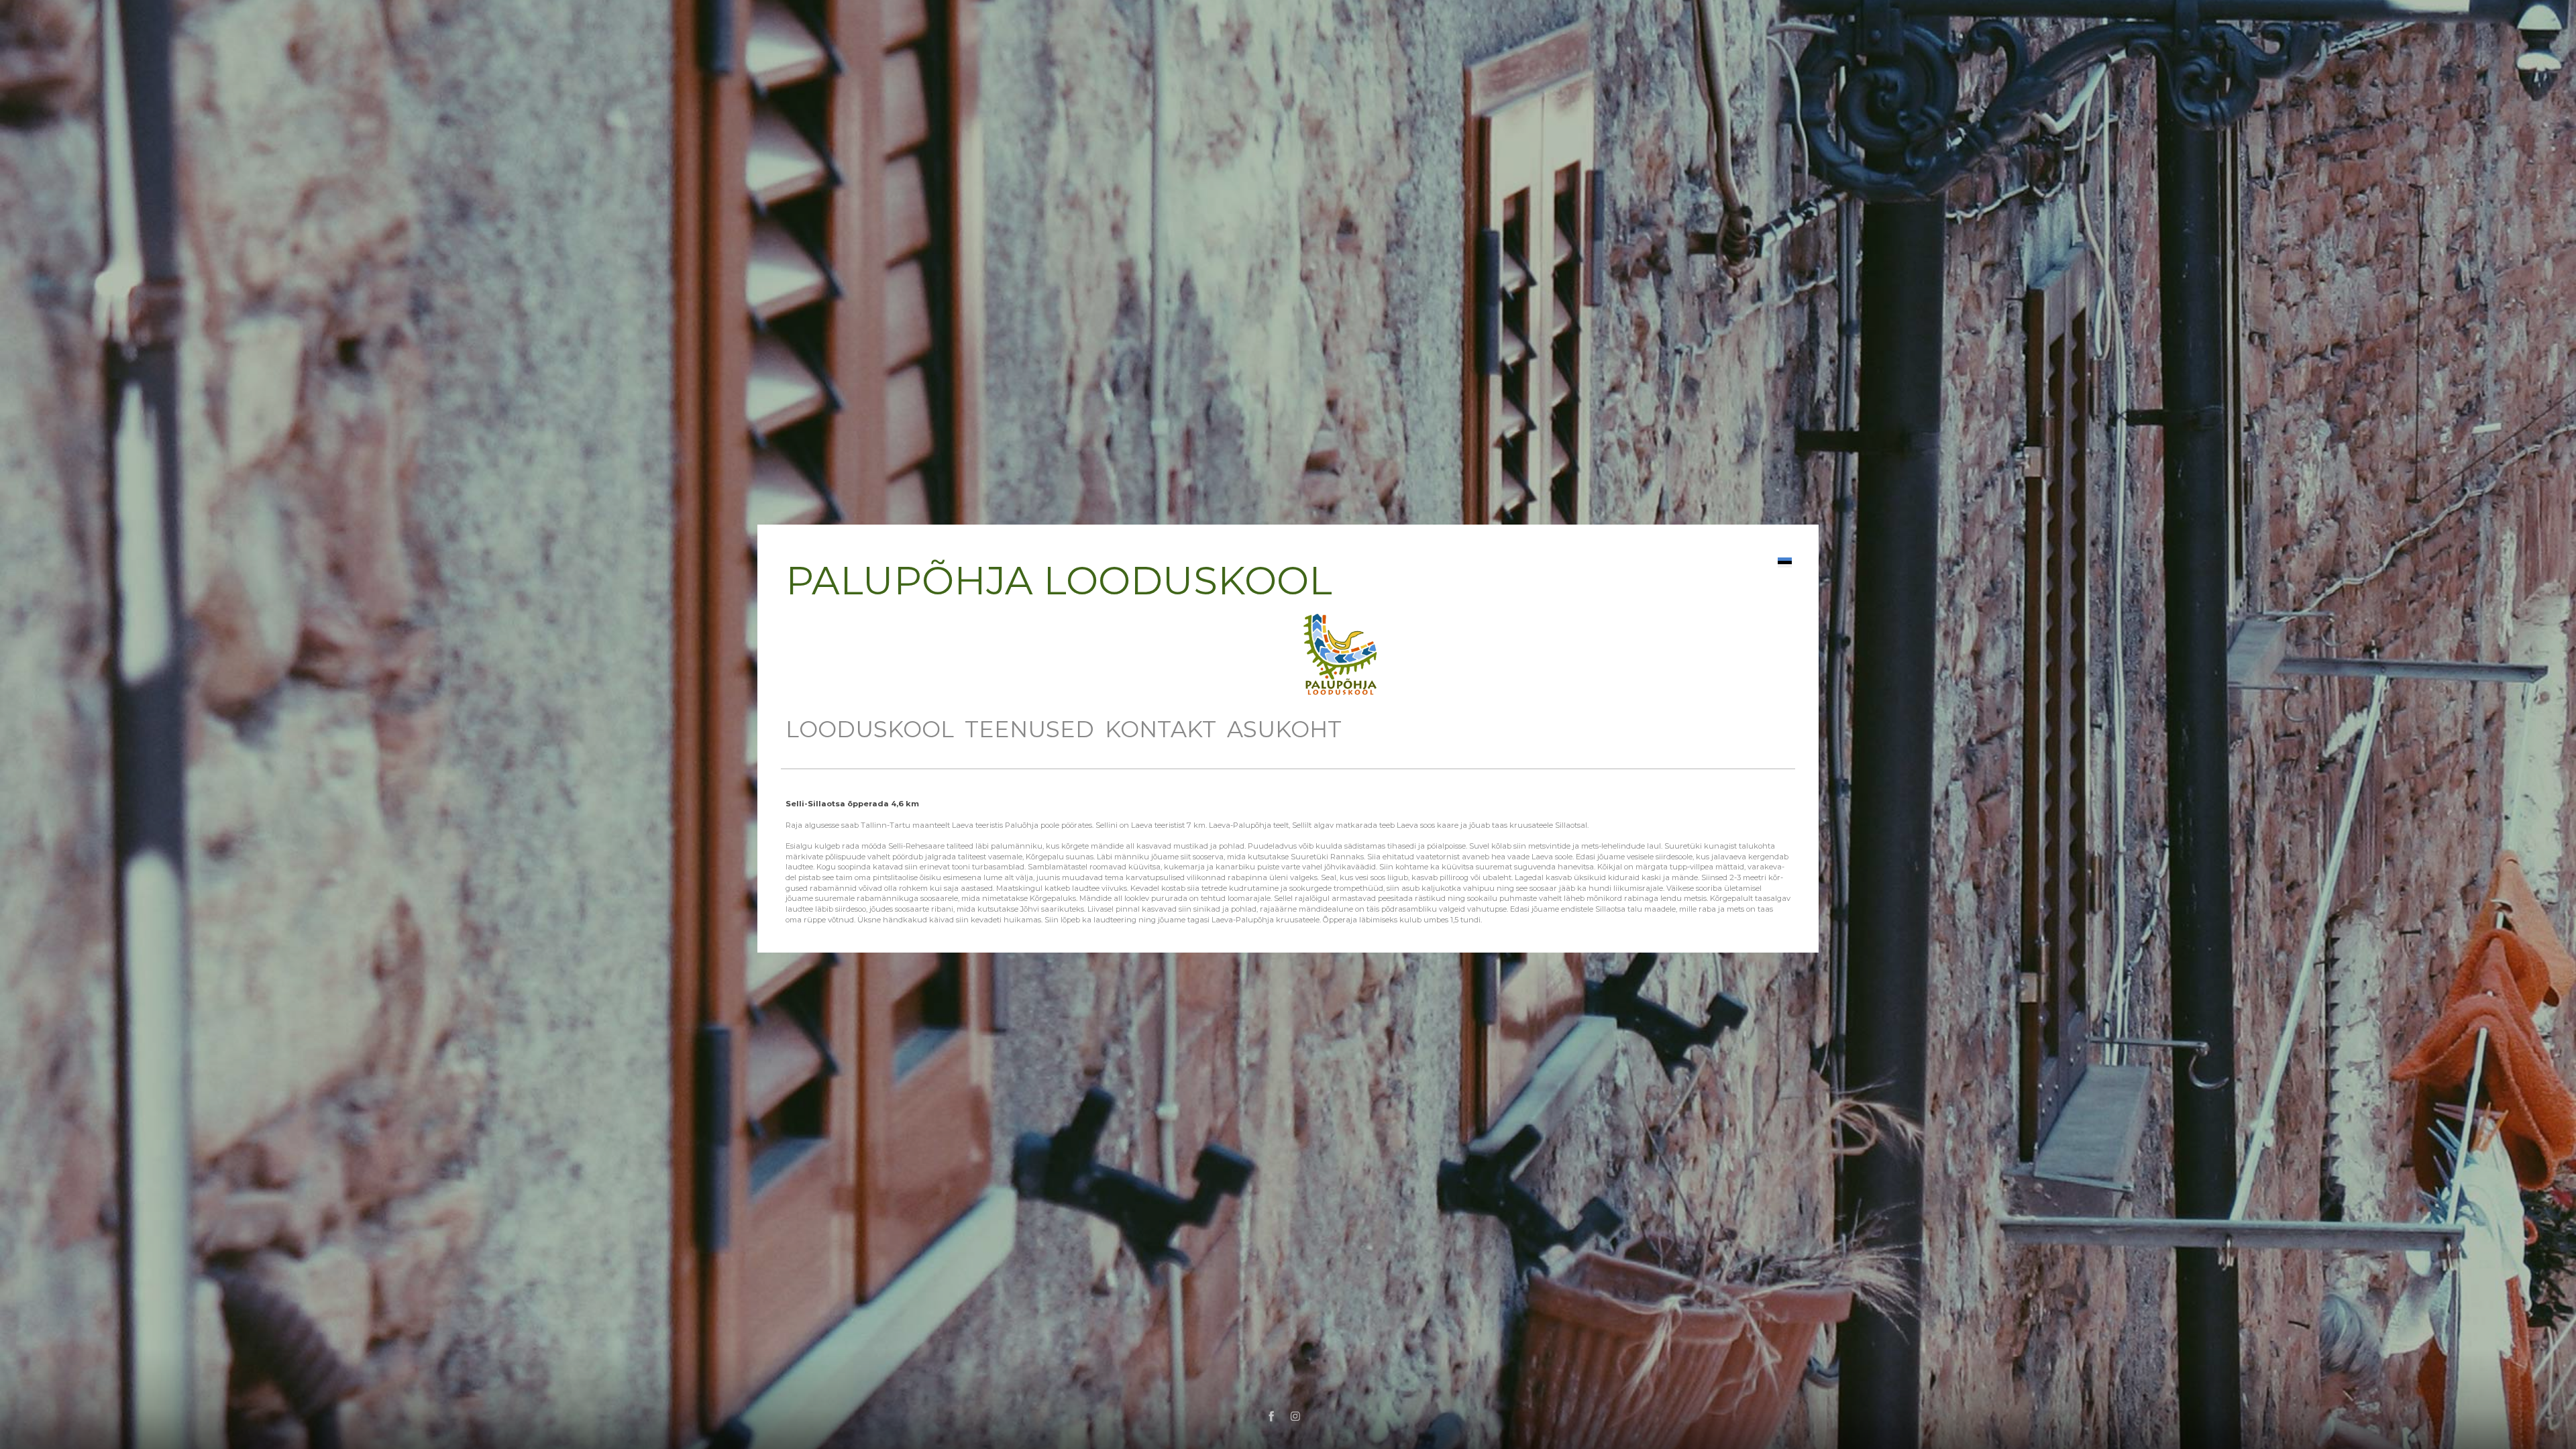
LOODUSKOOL (870, 729)
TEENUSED (1029, 729)
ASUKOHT (1284, 729)
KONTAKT (1161, 729)
